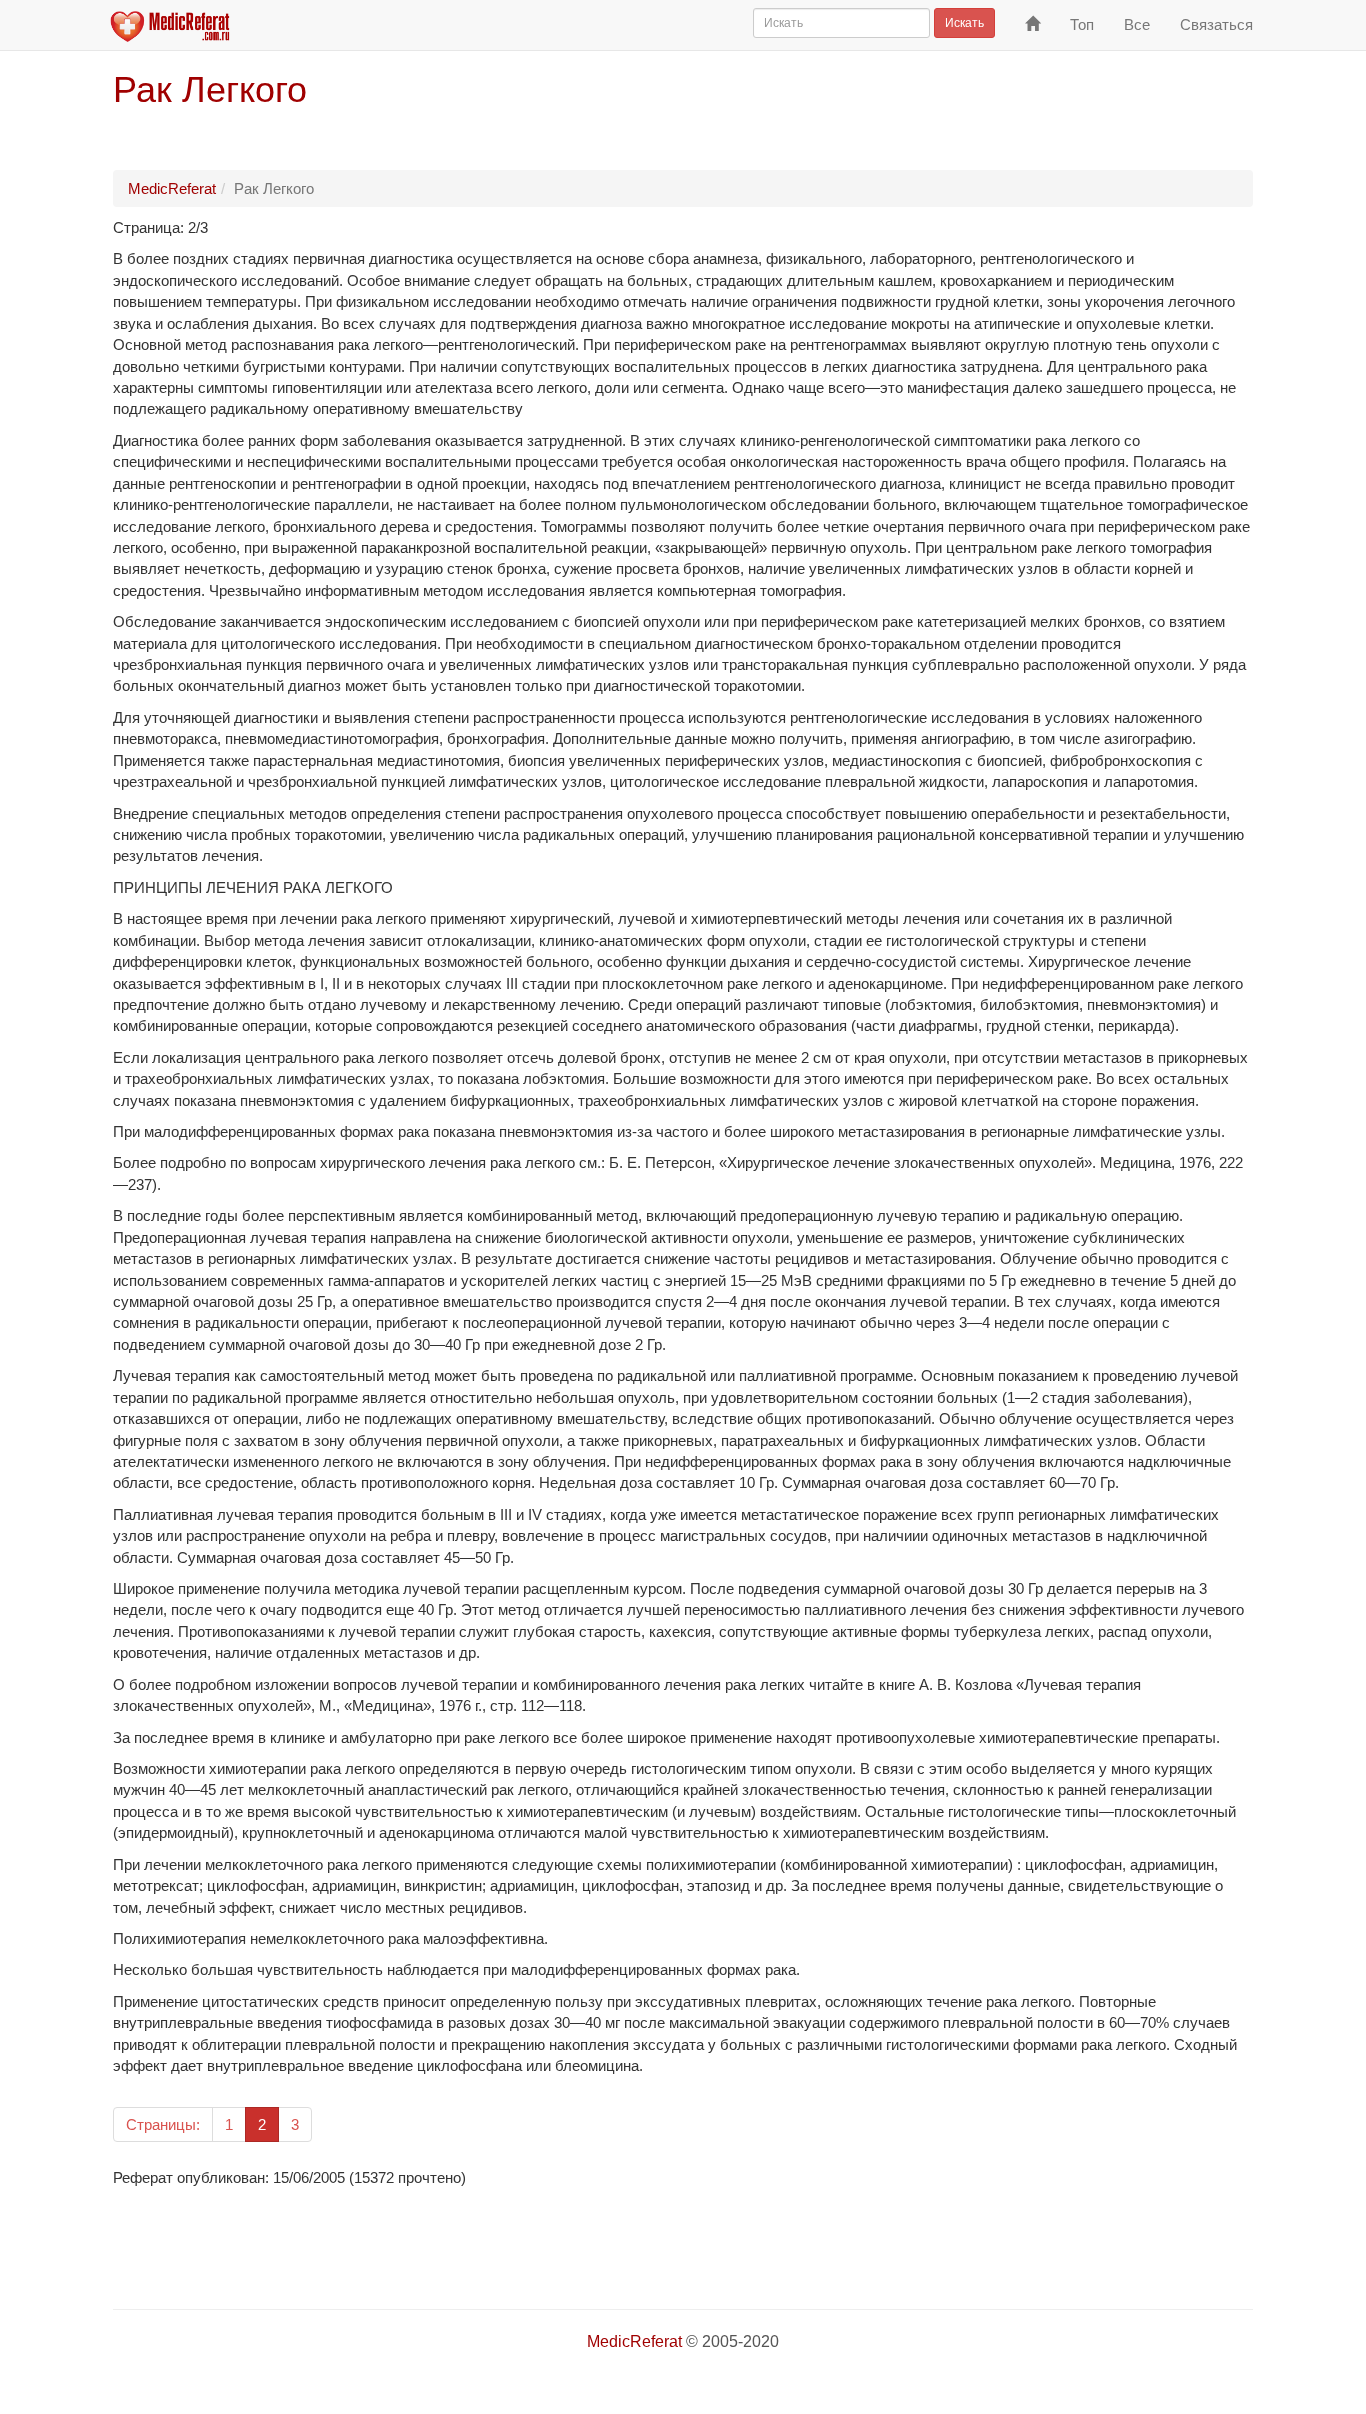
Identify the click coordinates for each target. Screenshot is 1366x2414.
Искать (964, 23)
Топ (1082, 24)
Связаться (1216, 24)
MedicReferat (172, 188)
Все (1137, 24)
